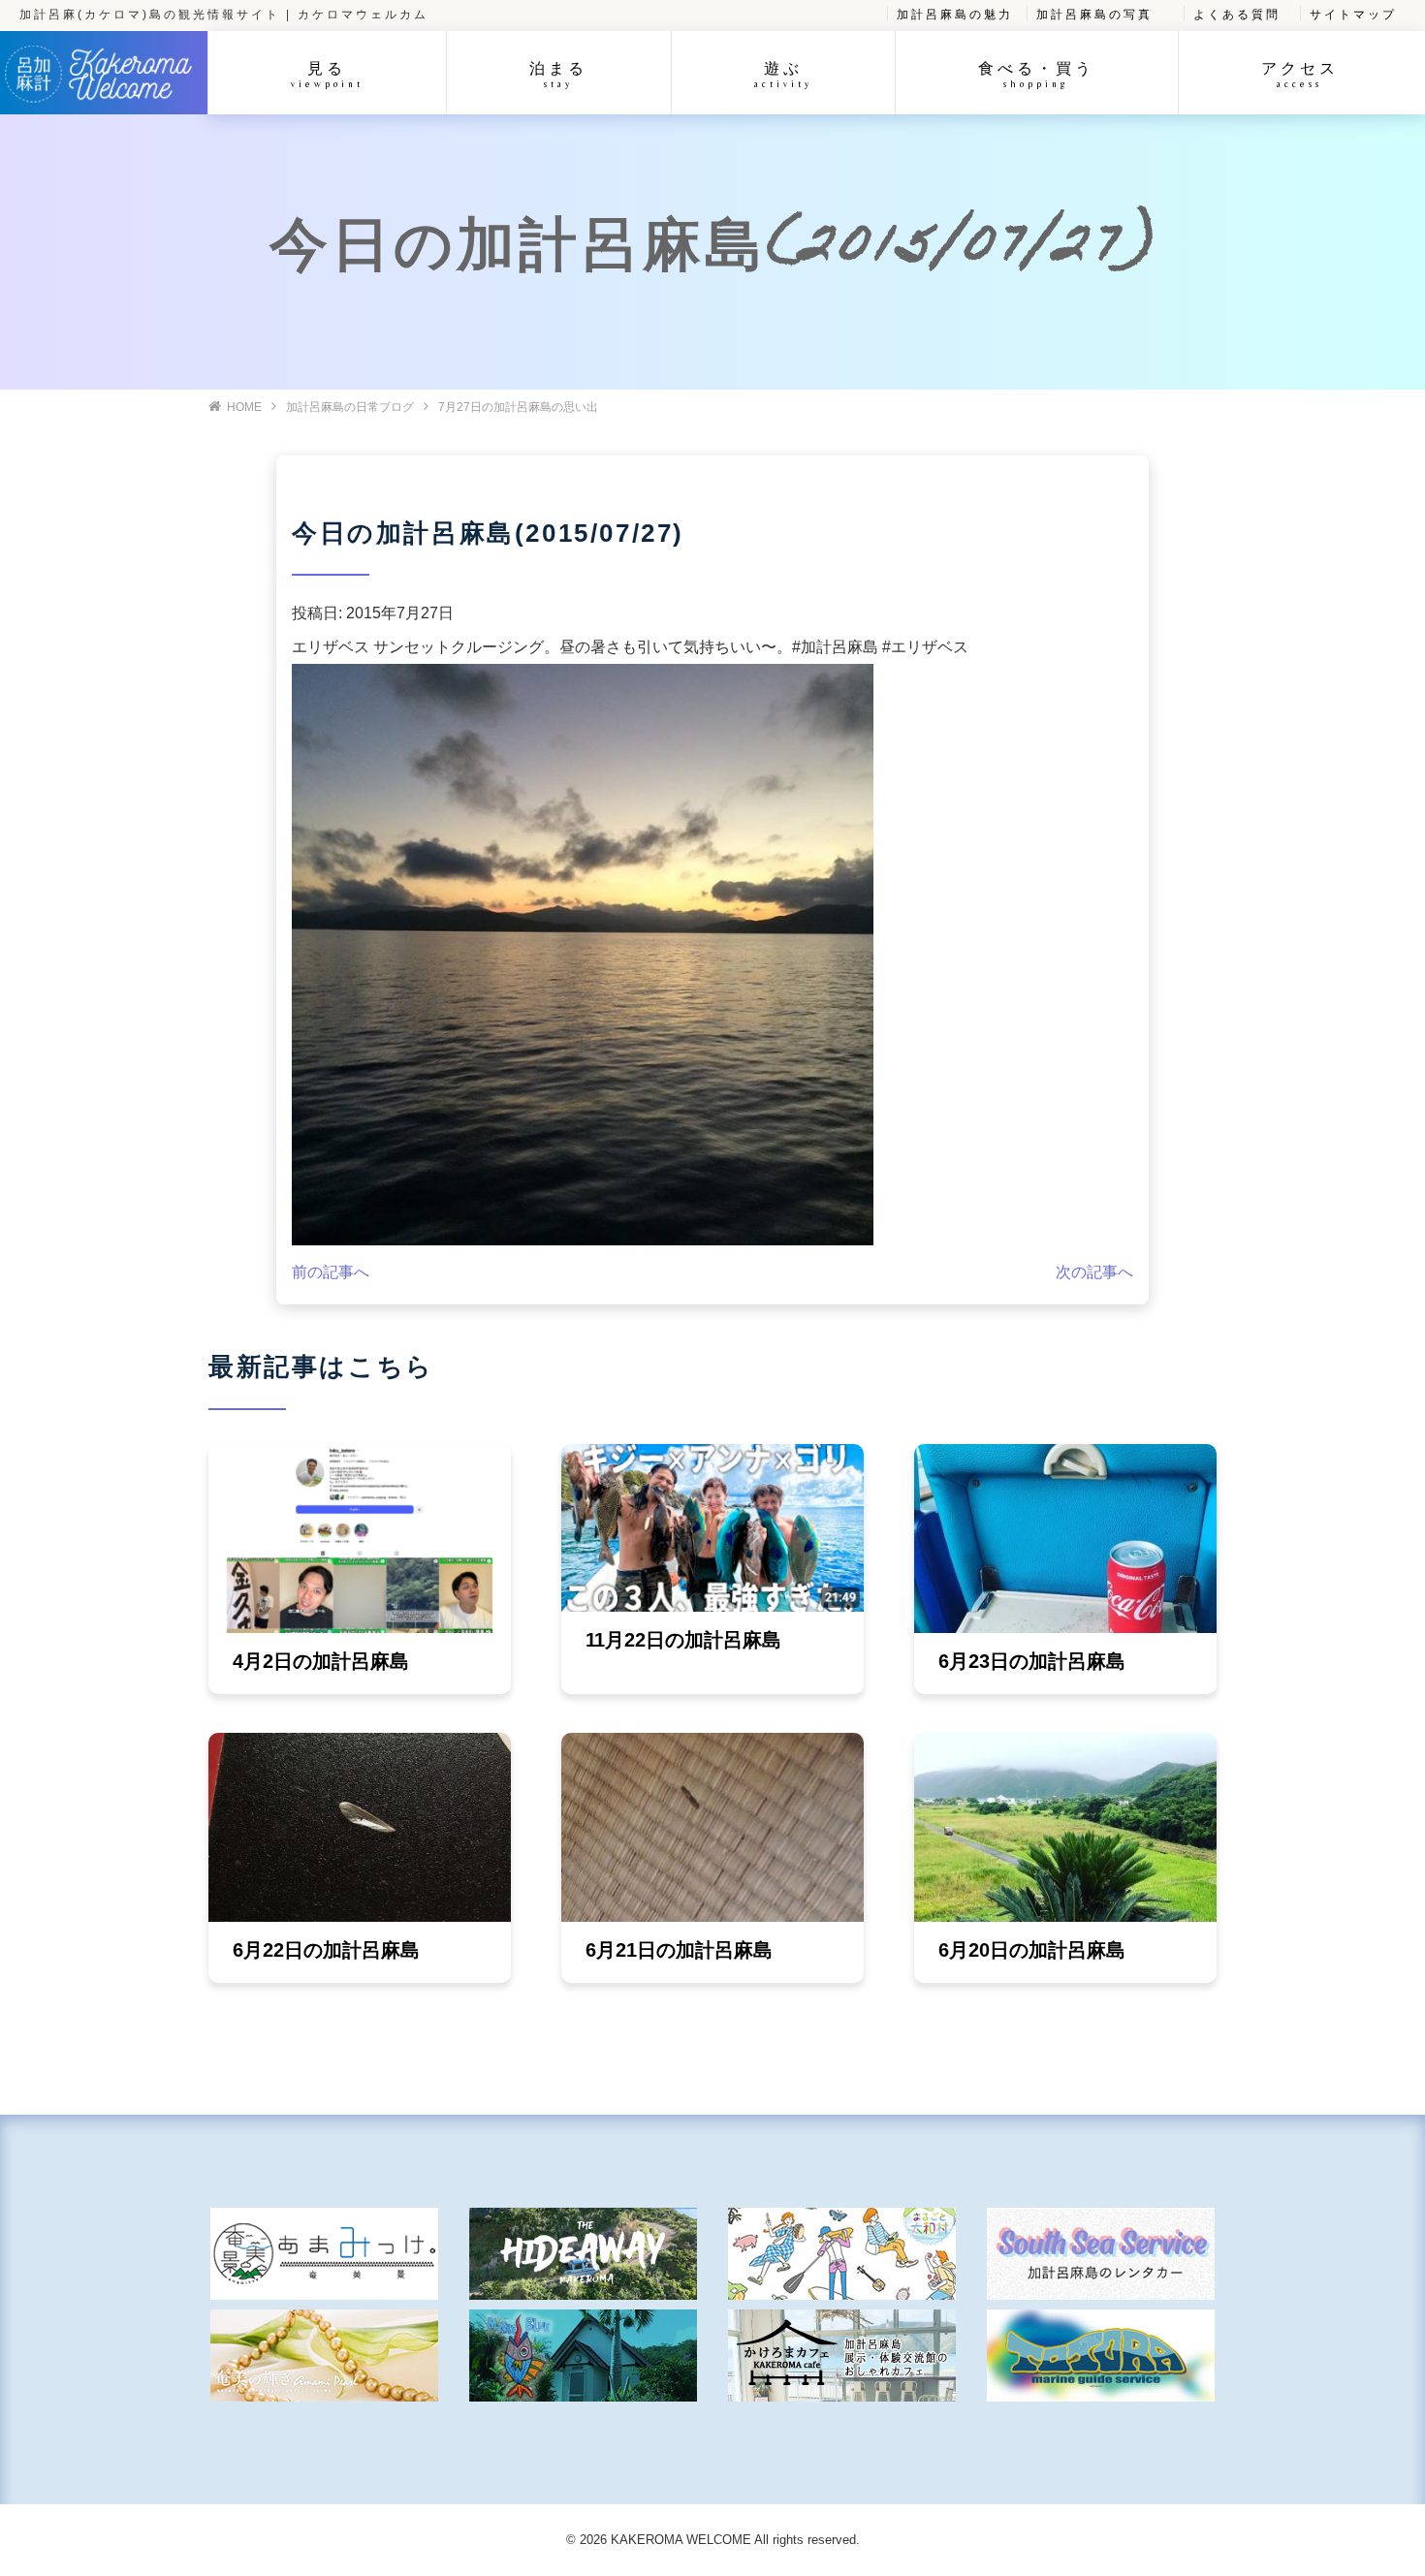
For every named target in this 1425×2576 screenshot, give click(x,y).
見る (327, 74)
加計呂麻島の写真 (1094, 15)
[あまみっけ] (324, 2254)
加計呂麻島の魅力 (955, 15)
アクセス (1300, 74)
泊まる (558, 74)
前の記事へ (331, 1272)
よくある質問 (1237, 15)
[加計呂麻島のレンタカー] (1101, 2254)
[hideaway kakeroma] (583, 2254)
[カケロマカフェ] (842, 2356)
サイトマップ (1353, 15)
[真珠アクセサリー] (324, 2356)
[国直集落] (842, 2254)
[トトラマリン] (1101, 2356)
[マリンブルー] (583, 2356)
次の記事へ (1094, 1272)
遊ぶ (783, 74)
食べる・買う (1036, 74)
